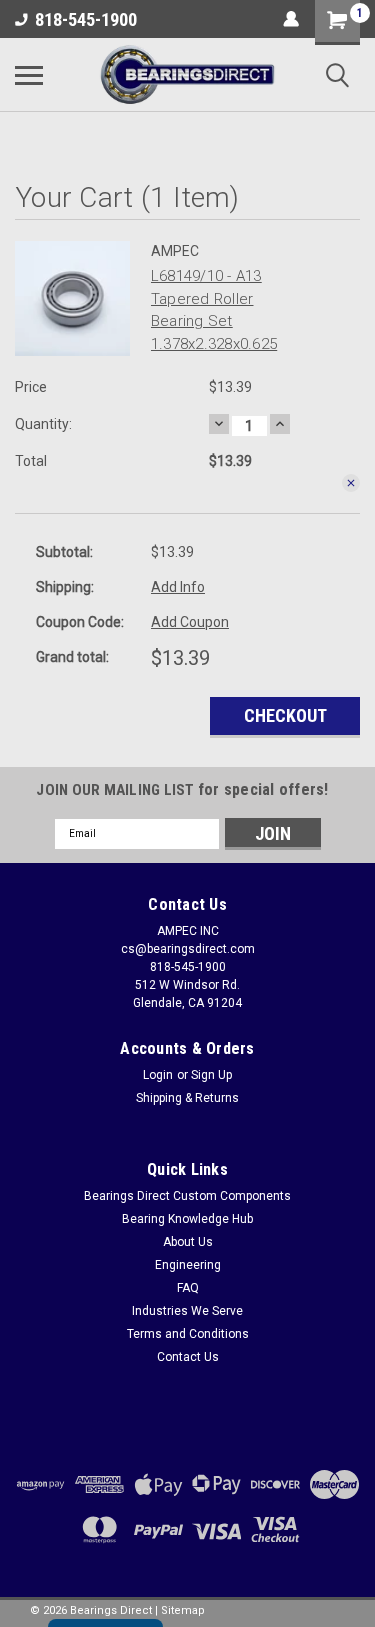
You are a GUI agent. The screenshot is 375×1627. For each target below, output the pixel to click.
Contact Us (188, 1357)
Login (158, 1075)
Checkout (285, 715)
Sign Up (211, 1075)
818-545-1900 (86, 19)
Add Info (178, 587)
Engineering (188, 1265)
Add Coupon (190, 622)
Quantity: (43, 424)
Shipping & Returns (187, 1098)
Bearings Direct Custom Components (187, 1196)
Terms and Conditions (188, 1334)
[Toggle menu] (29, 75)
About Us (188, 1242)
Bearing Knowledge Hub (187, 1219)
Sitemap (183, 1610)
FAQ (188, 1288)
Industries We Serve (187, 1311)
